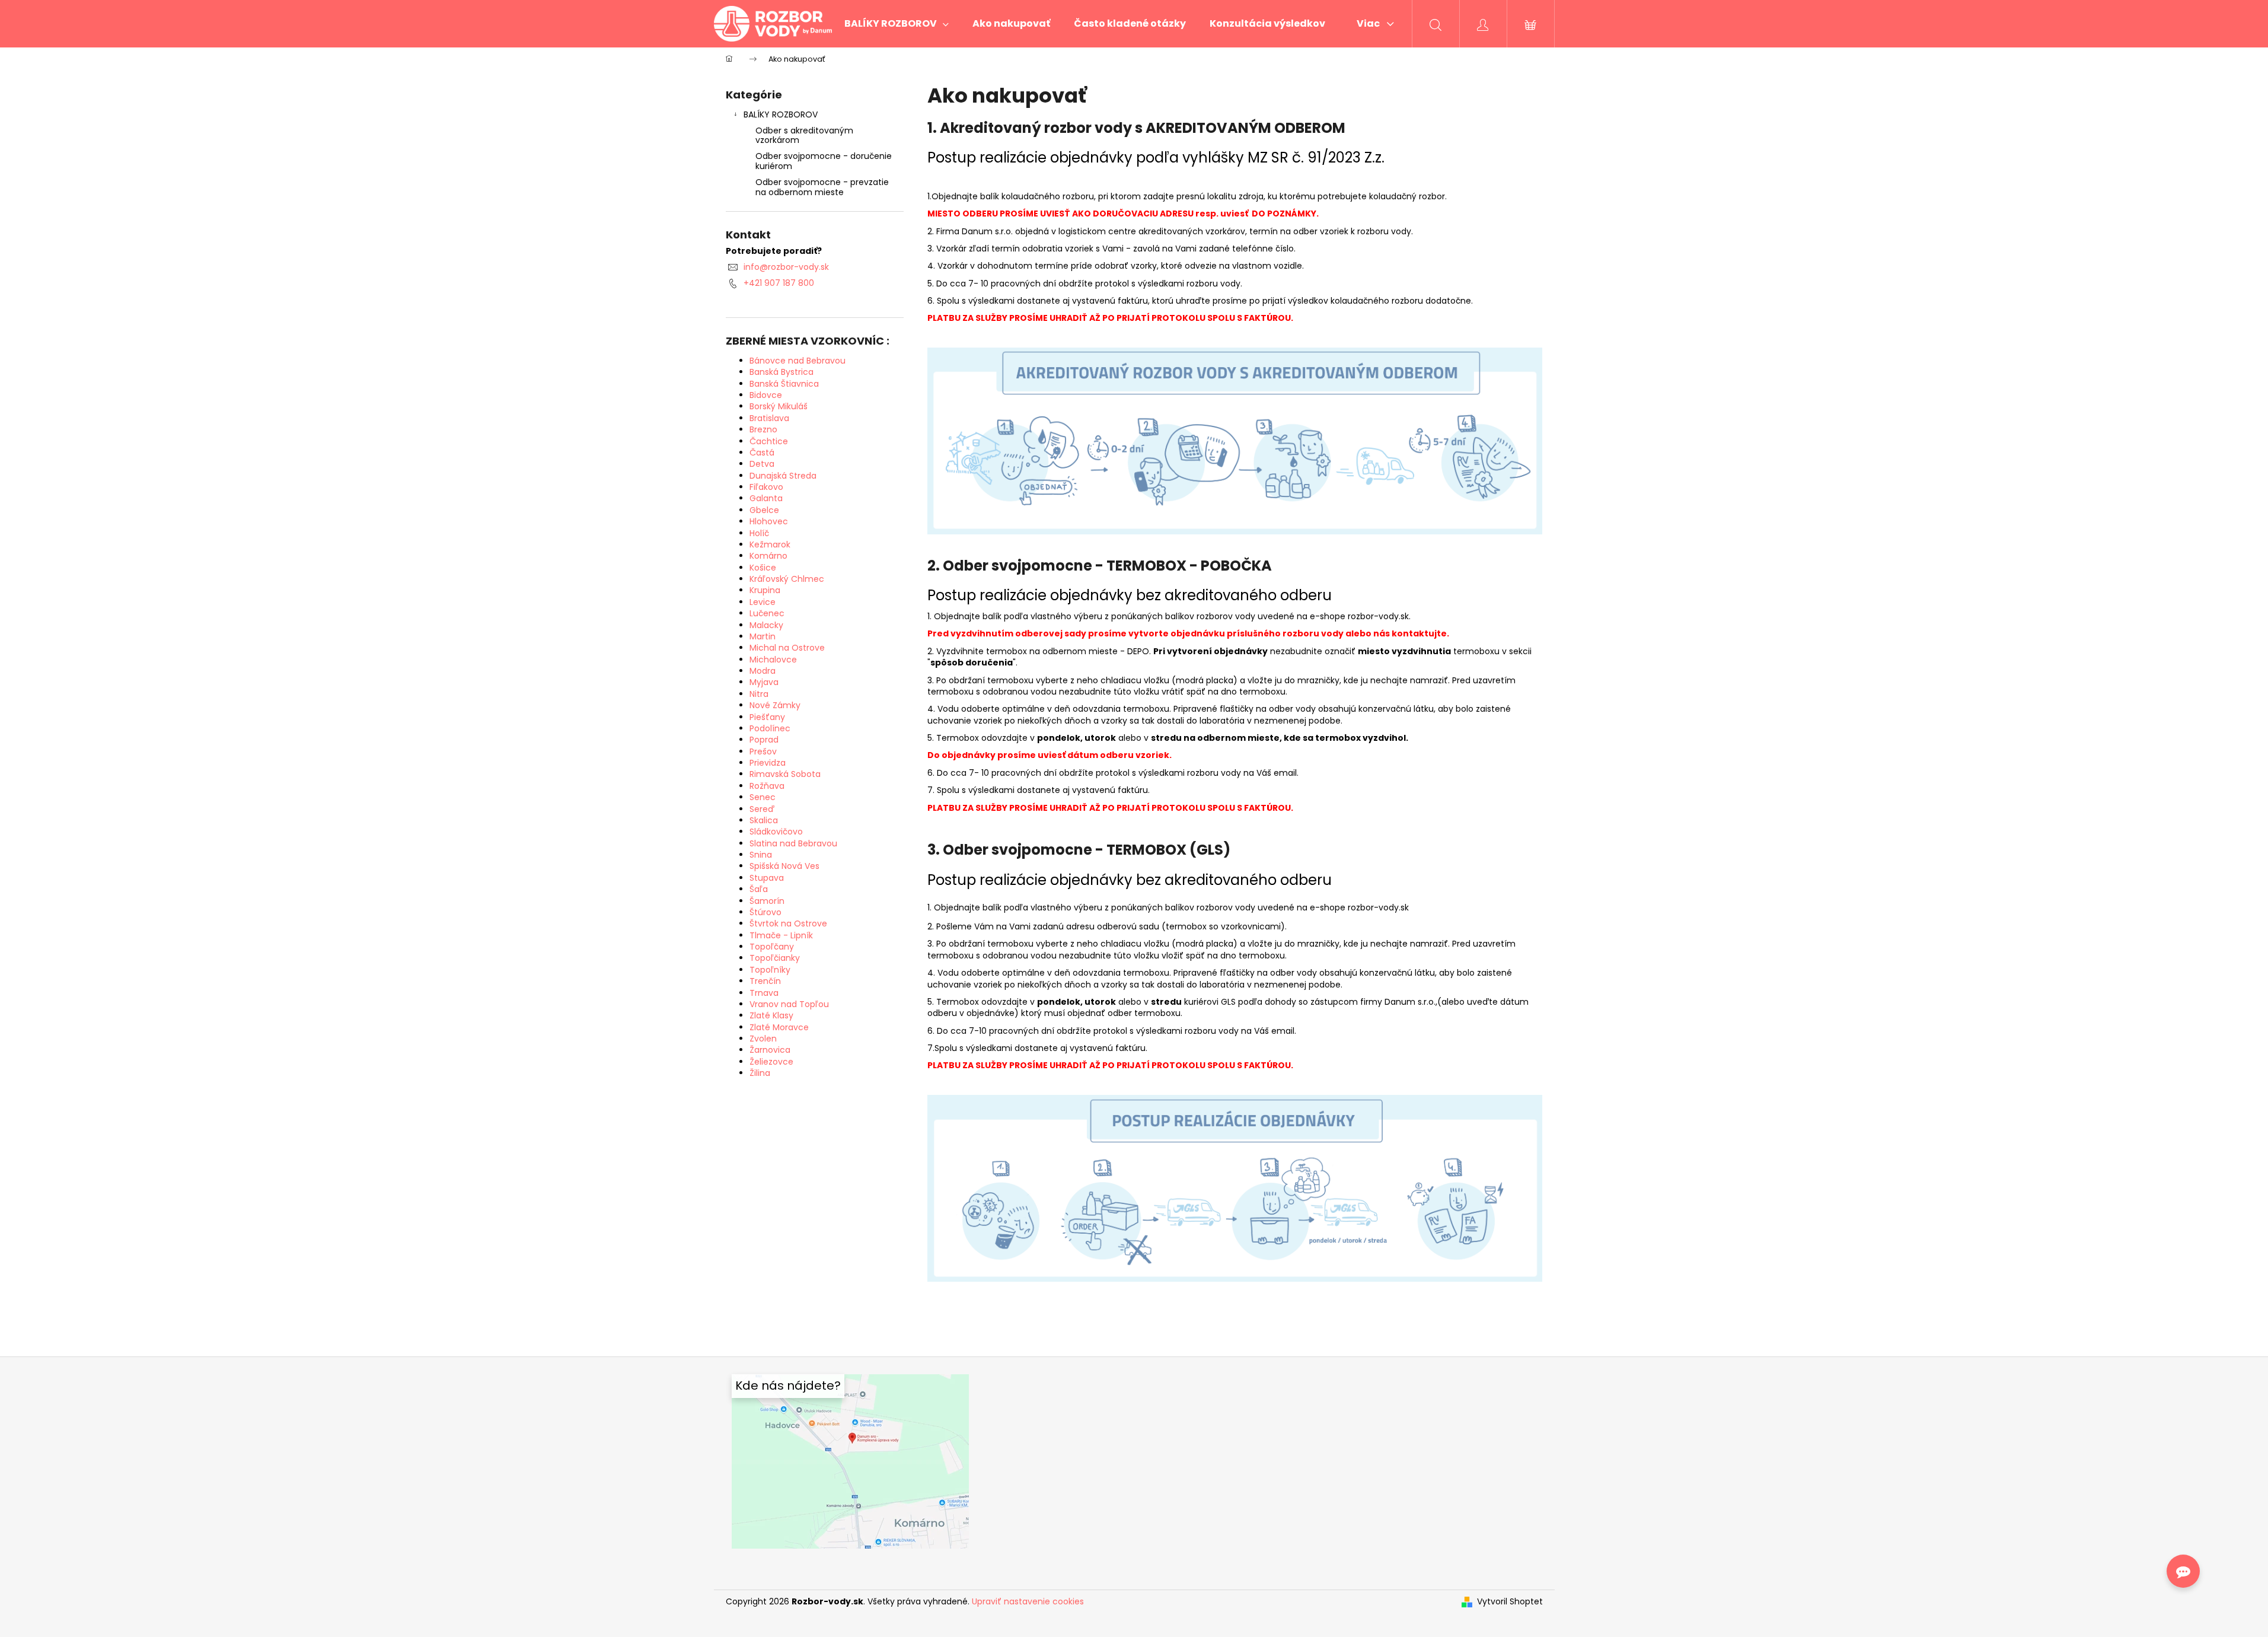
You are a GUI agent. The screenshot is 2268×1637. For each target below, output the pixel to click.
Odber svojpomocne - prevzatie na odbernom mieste (822, 187)
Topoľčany (772, 947)
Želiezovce (771, 1062)
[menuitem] (897, 24)
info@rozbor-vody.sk (786, 267)
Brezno (763, 429)
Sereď (762, 809)
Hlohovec (769, 521)
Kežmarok (770, 544)
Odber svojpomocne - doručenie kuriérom (824, 161)
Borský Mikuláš (779, 406)
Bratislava (769, 418)
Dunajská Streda (783, 476)
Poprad (764, 740)
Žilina (760, 1073)
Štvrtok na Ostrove (788, 923)
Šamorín (767, 901)
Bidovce (766, 395)
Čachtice (769, 441)
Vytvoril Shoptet (1510, 1602)
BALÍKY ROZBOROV (781, 114)
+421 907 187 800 (779, 283)
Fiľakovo (766, 487)
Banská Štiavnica (784, 384)
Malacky (766, 625)
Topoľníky (770, 970)
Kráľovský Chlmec (787, 579)
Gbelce (764, 510)
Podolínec (770, 728)
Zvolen (763, 1039)
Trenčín (765, 981)
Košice (763, 568)
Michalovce (773, 660)
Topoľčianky (775, 958)
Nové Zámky (775, 705)
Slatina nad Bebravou (793, 843)
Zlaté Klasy (771, 1015)
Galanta (766, 498)
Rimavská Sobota (785, 774)
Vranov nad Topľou (789, 1004)
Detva (762, 464)
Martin (763, 636)
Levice (763, 602)
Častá (762, 453)
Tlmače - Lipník (781, 935)
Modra (763, 671)
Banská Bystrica (781, 372)
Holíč (759, 533)
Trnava (764, 993)
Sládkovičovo (776, 832)
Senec (763, 797)
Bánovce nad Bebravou (798, 361)
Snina (761, 855)
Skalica (764, 820)
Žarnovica (770, 1050)
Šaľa (759, 889)
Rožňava (767, 786)
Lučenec (767, 613)
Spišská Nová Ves (784, 866)
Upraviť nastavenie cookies (1028, 1601)
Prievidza (768, 763)
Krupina (765, 590)
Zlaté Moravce (779, 1027)
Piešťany (767, 717)
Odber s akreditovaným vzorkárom (804, 136)
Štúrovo (765, 912)
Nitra (759, 694)
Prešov (763, 751)
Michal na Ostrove (787, 648)
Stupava (767, 878)
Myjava (764, 682)
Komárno (768, 556)
